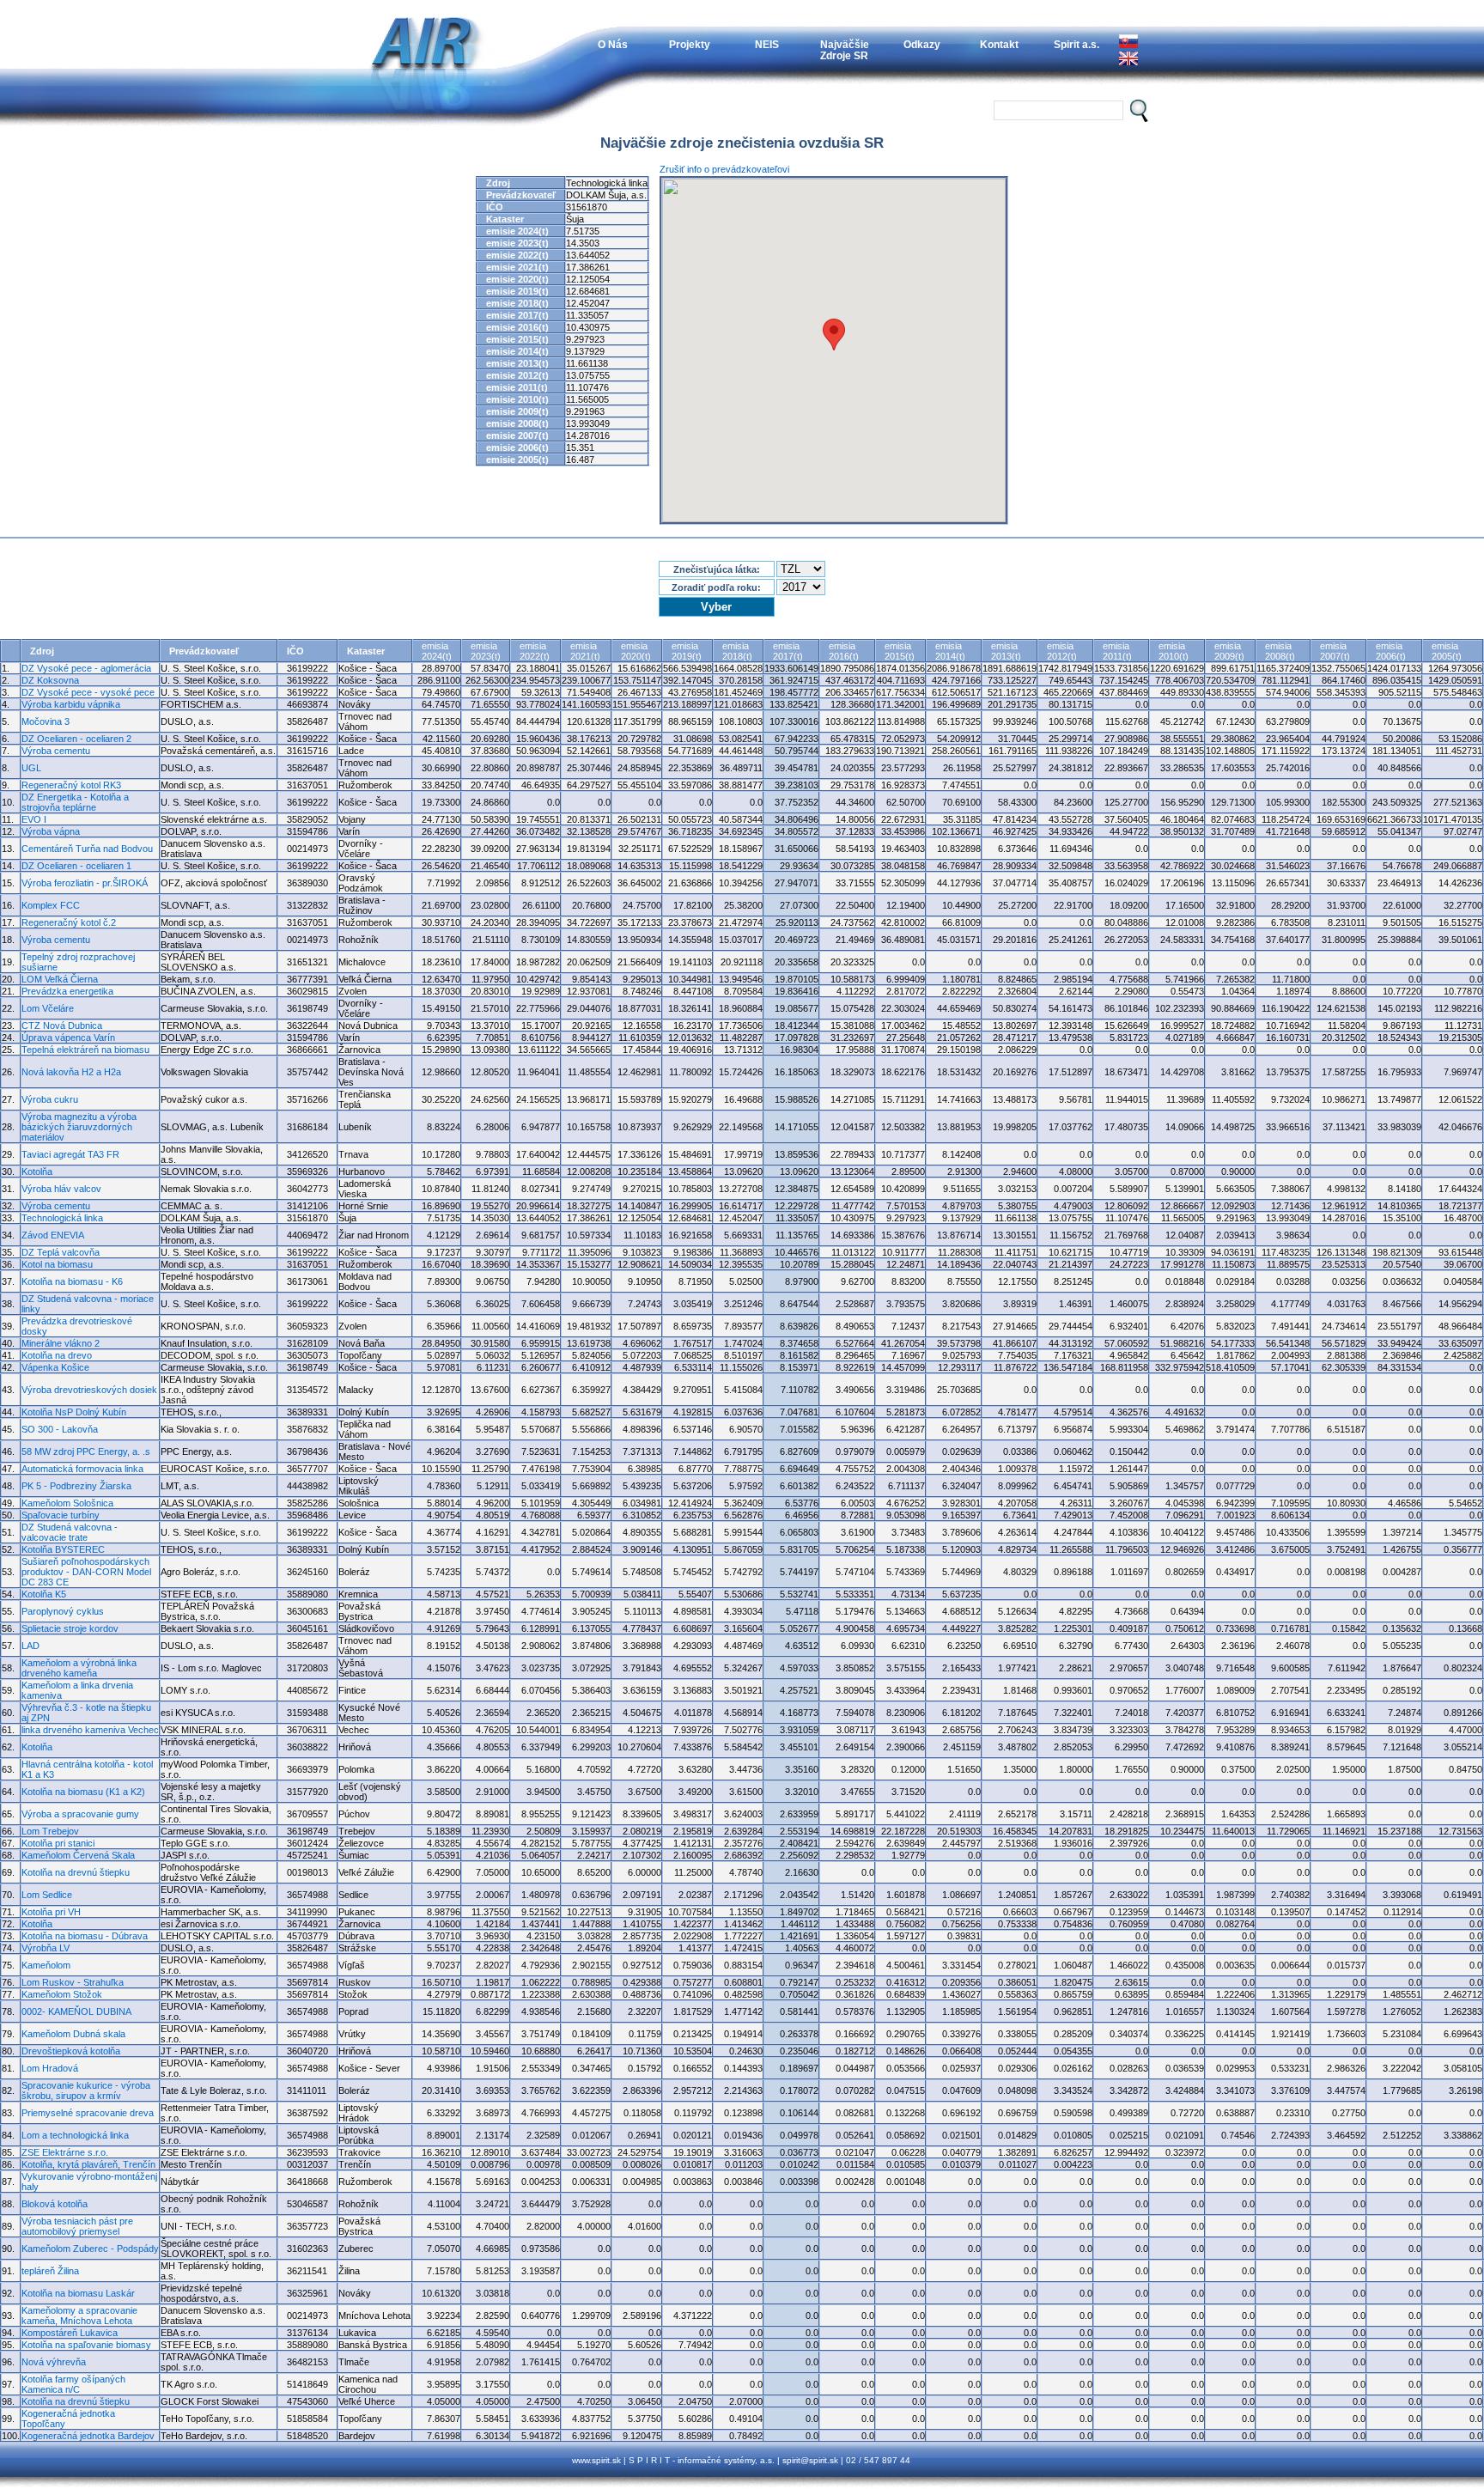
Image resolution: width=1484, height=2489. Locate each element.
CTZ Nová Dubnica (62, 1025)
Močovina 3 (46, 721)
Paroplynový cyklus (63, 1611)
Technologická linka (62, 1218)
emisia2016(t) (844, 651)
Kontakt (999, 44)
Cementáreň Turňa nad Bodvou (87, 849)
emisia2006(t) (1391, 651)
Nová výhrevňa (54, 2362)
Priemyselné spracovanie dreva (88, 2113)
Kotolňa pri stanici (58, 1843)
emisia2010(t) (1174, 651)
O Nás (613, 44)
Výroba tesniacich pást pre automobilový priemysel (77, 2226)
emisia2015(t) (900, 651)
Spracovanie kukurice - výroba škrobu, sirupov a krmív (86, 2090)
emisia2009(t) (1229, 651)
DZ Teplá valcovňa (61, 1252)
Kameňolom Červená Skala (78, 1855)
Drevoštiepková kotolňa (71, 2051)
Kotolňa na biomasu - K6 (72, 1281)
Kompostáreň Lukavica (70, 2333)
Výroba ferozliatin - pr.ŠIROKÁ (85, 883)
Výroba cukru (50, 1099)
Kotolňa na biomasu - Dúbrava (85, 1936)
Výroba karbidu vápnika (71, 704)
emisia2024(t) (437, 651)
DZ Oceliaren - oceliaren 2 (76, 739)
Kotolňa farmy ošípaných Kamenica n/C (73, 2384)
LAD (30, 1646)
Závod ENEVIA (53, 1235)
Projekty (690, 44)
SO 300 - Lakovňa (60, 1429)
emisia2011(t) (1117, 651)
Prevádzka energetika (67, 991)
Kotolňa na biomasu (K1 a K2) (83, 1792)
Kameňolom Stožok (62, 1994)
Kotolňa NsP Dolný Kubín (74, 1412)
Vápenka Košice (55, 1367)
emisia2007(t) (1335, 651)
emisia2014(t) (950, 651)
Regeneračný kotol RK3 (71, 785)
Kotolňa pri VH (51, 1912)
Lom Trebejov (50, 1831)
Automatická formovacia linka (82, 1469)
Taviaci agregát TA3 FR (70, 1154)
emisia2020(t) (636, 651)
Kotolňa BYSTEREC (63, 1549)
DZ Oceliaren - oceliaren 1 (76, 866)
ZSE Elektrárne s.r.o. (65, 2152)
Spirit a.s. (1077, 44)
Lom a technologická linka (75, 2135)
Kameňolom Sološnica (67, 1503)
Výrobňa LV (46, 1948)
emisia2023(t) (486, 651)
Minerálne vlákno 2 (61, 1343)
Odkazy (922, 44)
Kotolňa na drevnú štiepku (76, 1872)
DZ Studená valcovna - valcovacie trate (70, 1532)
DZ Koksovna (50, 680)
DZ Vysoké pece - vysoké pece (88, 692)
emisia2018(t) (737, 651)
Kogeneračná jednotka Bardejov (88, 2436)
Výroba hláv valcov (61, 1189)
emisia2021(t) (585, 651)
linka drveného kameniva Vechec (90, 1730)
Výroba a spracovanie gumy (80, 1814)
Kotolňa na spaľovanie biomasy (86, 2345)
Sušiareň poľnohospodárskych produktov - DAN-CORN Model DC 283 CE (86, 1572)
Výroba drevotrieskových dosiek (89, 1390)
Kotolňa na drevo (57, 1355)
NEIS (767, 44)
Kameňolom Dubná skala (73, 2034)
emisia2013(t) (1006, 651)
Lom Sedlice (47, 1895)
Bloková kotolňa (55, 2204)
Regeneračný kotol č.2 (69, 922)
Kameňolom (46, 1965)
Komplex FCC (51, 905)
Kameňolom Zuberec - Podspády (90, 2249)
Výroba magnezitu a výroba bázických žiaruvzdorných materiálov (79, 1127)
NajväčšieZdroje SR (845, 50)
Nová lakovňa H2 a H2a (71, 1072)
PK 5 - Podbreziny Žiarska (76, 1486)
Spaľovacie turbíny (61, 1515)
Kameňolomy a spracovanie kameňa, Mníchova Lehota (79, 2316)
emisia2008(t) (1280, 651)
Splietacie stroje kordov (70, 1628)
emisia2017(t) (788, 651)
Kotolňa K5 (44, 1594)
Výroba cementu (56, 751)
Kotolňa (37, 1171)
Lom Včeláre (48, 1008)
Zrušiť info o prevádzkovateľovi (724, 169)
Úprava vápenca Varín (68, 1038)
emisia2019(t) (687, 651)
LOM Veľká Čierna (60, 979)
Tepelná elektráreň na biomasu (85, 1050)
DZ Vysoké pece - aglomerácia (86, 668)
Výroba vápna (51, 831)
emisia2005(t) (1447, 651)
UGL (31, 768)
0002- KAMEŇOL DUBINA (76, 2011)
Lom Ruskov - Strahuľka (73, 1982)
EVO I (34, 819)
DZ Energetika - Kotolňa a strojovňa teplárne (75, 802)
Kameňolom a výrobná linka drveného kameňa (79, 1668)
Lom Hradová (50, 2068)
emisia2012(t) (1062, 651)
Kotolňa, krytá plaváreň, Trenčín (88, 2164)
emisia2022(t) (535, 651)
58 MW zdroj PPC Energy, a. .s (86, 1451)
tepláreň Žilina (50, 2271)
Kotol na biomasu (57, 1264)
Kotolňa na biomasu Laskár (78, 2293)
